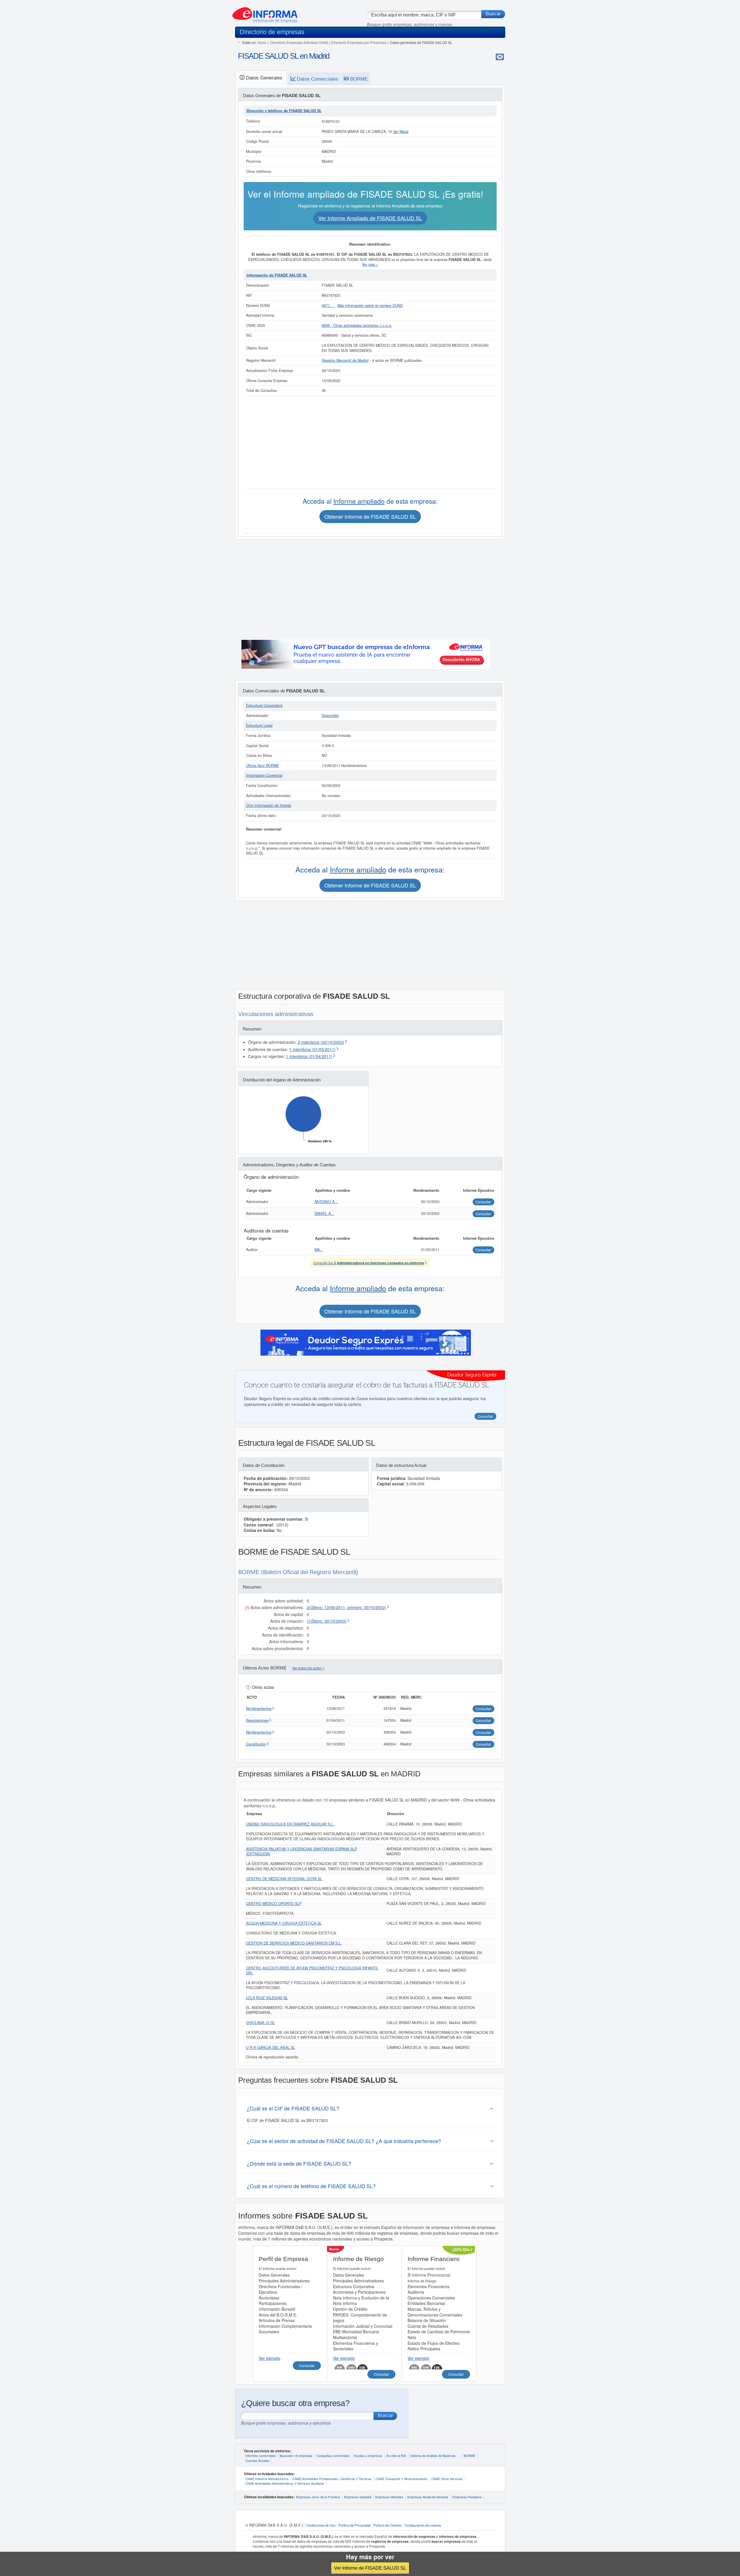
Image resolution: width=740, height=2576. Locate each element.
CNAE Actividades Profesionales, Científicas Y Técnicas (332, 2479)
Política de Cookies (387, 2525)
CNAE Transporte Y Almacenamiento (401, 2479)
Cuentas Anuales (257, 2460)
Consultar (307, 2365)
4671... (328, 305)
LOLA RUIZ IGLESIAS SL (267, 1998)
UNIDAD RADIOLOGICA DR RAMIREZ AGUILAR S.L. (290, 1824)
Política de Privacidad (354, 2525)
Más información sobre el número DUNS (370, 305)
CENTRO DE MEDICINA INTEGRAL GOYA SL (284, 1879)
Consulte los (369, 1263)
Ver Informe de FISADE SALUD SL (370, 2568)
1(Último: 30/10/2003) (327, 1621)
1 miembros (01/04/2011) (309, 1056)
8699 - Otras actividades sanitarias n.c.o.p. (357, 325)
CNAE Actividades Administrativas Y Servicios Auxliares (285, 2483)
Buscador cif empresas (296, 2455)
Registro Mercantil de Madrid (345, 360)
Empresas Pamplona (467, 2497)
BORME (469, 2455)
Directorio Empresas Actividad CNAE (299, 42)
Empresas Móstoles (389, 2497)
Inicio (262, 42)
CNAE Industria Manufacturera (267, 2479)
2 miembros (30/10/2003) (321, 1042)
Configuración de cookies (423, 2525)
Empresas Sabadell (358, 2497)
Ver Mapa (401, 131)
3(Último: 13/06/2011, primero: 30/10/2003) (346, 1607)
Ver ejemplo (270, 2358)
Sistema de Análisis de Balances (433, 2455)
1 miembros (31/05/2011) (312, 1049)
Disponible (330, 716)
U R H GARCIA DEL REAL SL (271, 2047)
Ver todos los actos (307, 1668)
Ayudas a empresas (368, 2455)
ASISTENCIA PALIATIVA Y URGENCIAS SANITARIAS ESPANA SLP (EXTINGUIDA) (301, 1852)
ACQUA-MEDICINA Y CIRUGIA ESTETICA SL (284, 1923)
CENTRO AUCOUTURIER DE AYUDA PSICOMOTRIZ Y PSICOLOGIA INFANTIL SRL (312, 1971)
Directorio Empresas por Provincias (359, 42)
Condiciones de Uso (321, 2525)
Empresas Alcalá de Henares (428, 2497)
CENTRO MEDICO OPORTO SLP (274, 1904)
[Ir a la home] (265, 13)
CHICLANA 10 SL (260, 2023)
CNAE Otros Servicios (447, 2479)
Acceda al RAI (396, 2455)
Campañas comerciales (333, 2455)
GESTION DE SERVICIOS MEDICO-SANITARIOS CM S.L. (294, 1943)
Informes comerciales (261, 2455)
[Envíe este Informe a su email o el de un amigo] (500, 57)
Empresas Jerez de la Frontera (318, 2497)
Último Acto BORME (262, 766)
